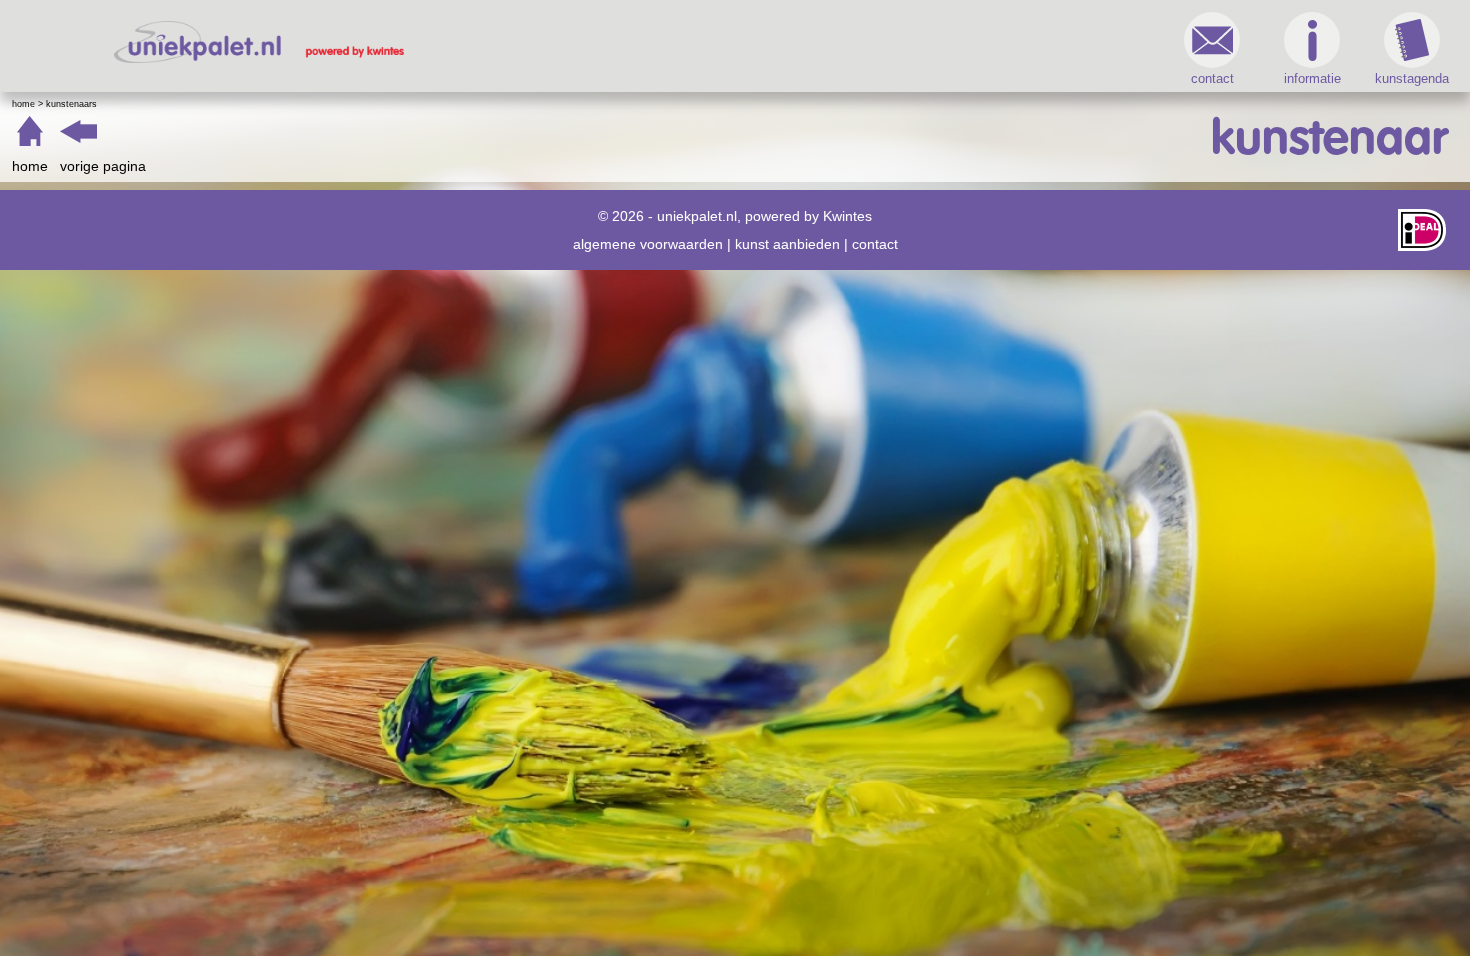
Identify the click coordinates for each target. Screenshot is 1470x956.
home (30, 166)
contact (1212, 78)
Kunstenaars (71, 104)
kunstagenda (1412, 78)
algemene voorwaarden (648, 244)
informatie (1312, 78)
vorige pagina (103, 166)
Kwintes (847, 216)
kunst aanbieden (787, 244)
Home (23, 104)
